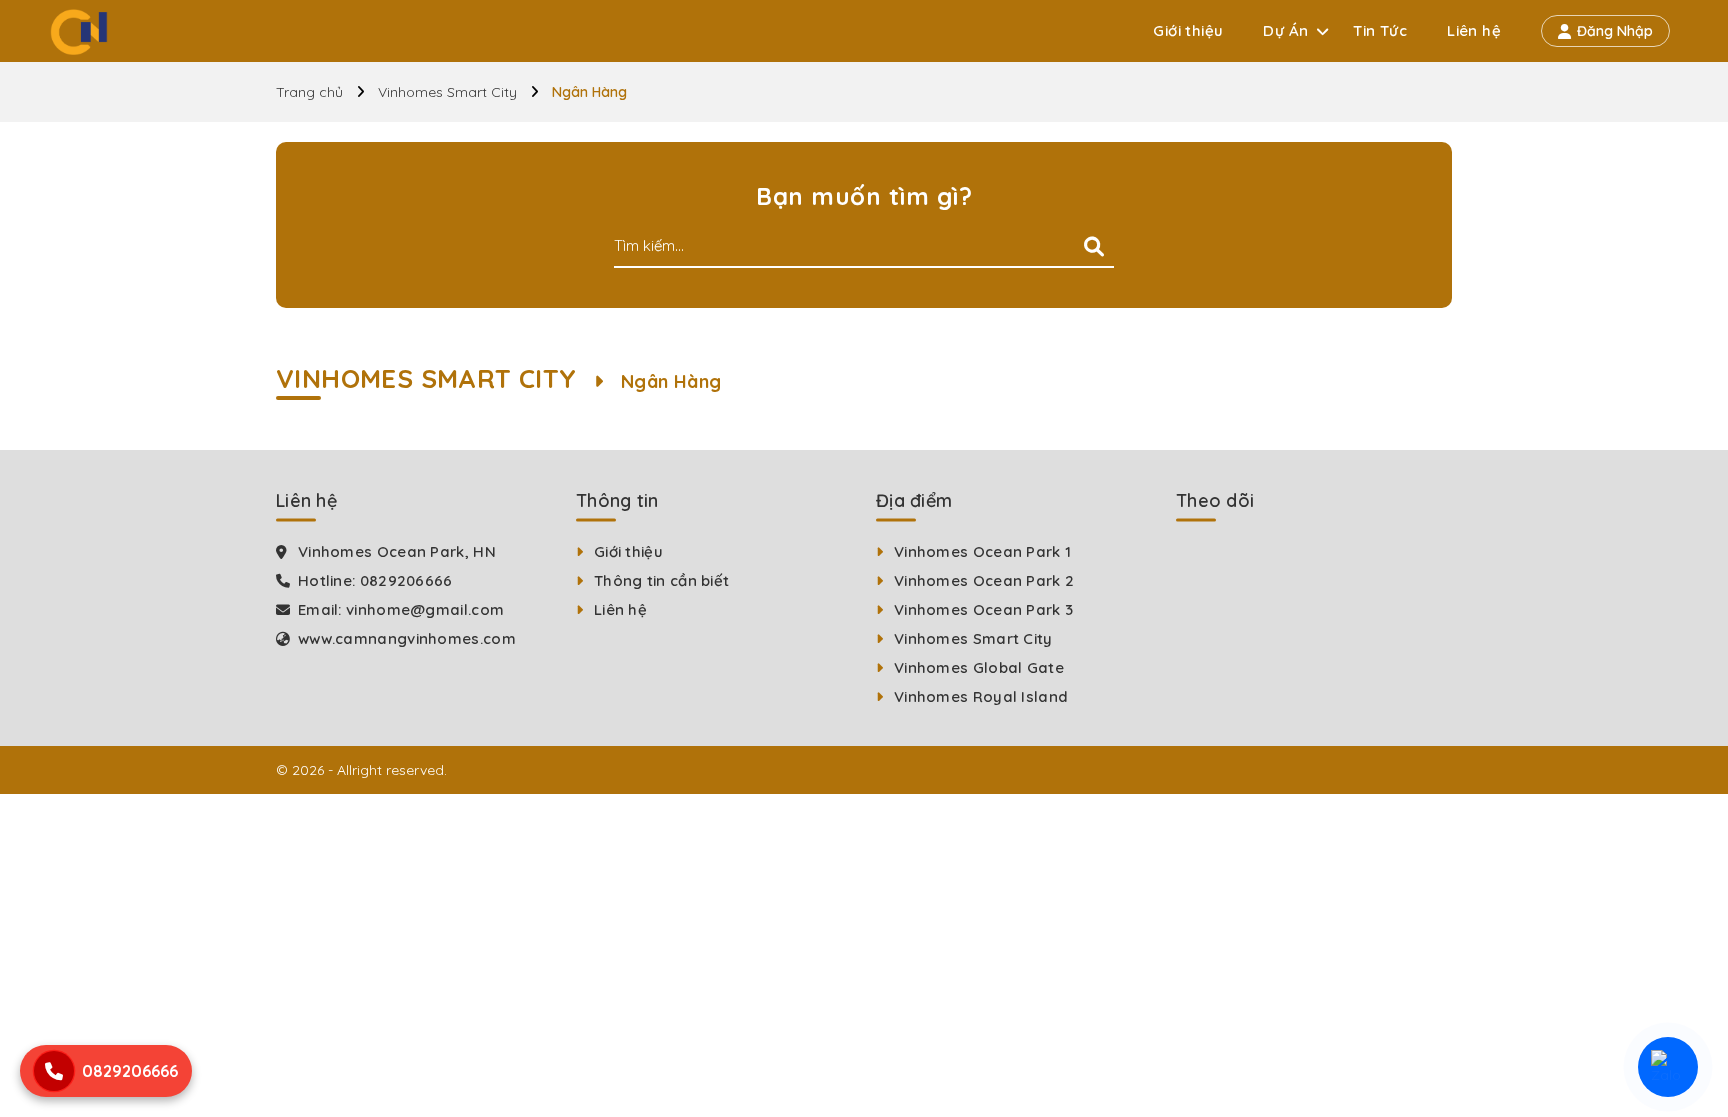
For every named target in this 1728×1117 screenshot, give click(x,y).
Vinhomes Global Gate (979, 667)
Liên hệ (1474, 30)
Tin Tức (1380, 30)
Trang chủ (309, 92)
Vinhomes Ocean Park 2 (984, 580)
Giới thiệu (1188, 30)
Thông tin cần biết (661, 580)
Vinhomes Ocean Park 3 (983, 609)
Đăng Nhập (1615, 31)
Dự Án (1285, 30)
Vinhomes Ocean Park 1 (982, 551)
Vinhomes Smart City (447, 92)
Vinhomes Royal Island (981, 696)
